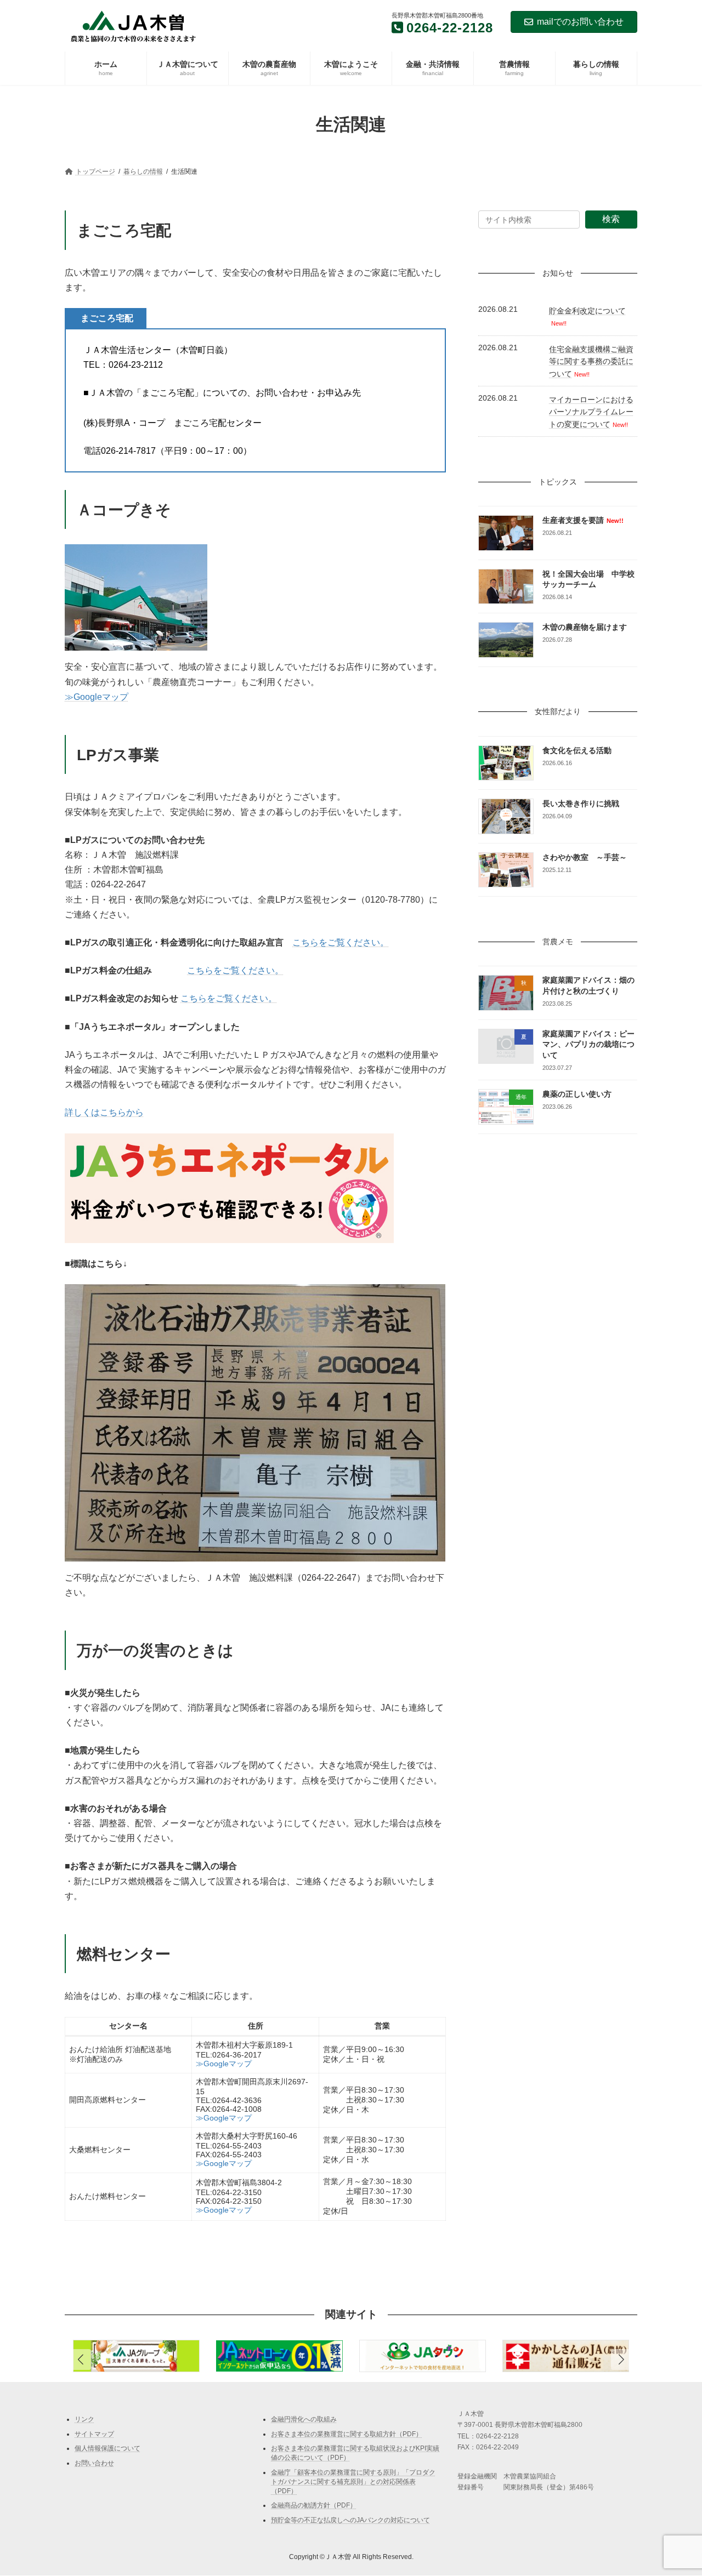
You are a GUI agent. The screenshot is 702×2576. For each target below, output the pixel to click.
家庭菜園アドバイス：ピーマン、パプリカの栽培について (589, 1044)
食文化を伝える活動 (578, 750)
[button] (621, 2360)
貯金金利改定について (587, 311)
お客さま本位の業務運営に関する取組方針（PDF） (347, 2434)
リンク (84, 2419)
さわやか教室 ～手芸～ (585, 857)
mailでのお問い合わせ (580, 22)
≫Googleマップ (97, 697)
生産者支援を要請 (583, 521)
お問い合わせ (94, 2463)
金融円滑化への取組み (304, 2419)
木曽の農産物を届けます (585, 628)
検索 (611, 219)
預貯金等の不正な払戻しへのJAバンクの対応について (350, 2520)
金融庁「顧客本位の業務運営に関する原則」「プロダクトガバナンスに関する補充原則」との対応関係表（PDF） (353, 2482)
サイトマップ (94, 2434)
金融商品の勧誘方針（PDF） (314, 2506)
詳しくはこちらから (104, 1112)
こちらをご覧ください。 (341, 942)
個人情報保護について (107, 2448)
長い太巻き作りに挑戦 (581, 804)
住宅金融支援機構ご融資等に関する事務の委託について (591, 361)
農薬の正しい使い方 (578, 1094)
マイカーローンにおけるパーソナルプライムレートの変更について (591, 412)
